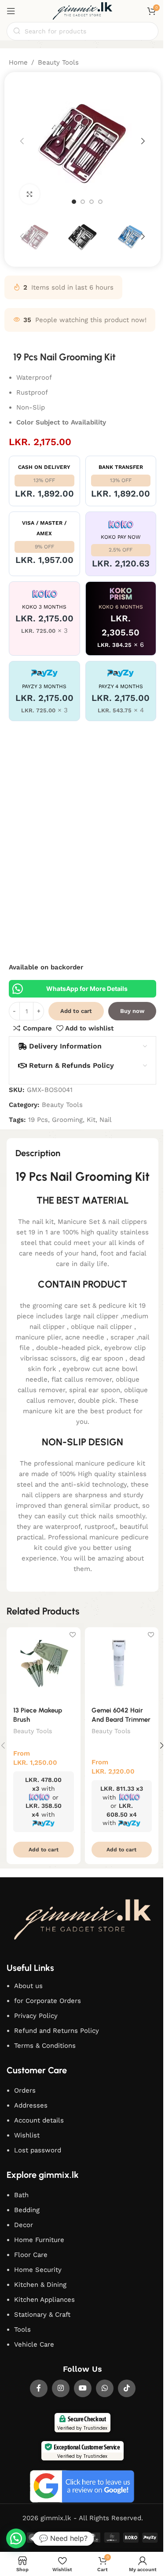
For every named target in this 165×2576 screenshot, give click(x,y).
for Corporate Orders (48, 2001)
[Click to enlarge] (30, 194)
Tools (22, 2329)
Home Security (38, 2270)
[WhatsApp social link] (105, 2388)
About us (28, 1986)
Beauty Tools (58, 62)
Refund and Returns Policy (57, 2031)
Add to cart (76, 1011)
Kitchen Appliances (44, 2300)
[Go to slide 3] (92, 202)
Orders (25, 2090)
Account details (39, 2120)
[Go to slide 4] (100, 202)
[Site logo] (83, 11)
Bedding (27, 2210)
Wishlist (27, 2135)
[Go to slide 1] (74, 202)
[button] (22, 141)
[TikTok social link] (127, 2388)
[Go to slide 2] (83, 202)
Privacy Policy (36, 2016)
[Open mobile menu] (11, 11)
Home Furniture (39, 2240)
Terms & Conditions (45, 2046)
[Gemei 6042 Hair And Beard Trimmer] (122, 1664)
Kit (91, 1120)
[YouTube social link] (83, 2388)
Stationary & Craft (42, 2315)
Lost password (38, 2150)
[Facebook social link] (39, 2388)
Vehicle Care (34, 2344)
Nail (106, 1120)
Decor (24, 2225)
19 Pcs (38, 1120)
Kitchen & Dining (40, 2285)
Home (18, 62)
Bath (21, 2195)
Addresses (31, 2105)
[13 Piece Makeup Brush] (44, 1664)
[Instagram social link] (61, 2388)
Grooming (67, 1120)
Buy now (132, 1011)
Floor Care (31, 2255)
